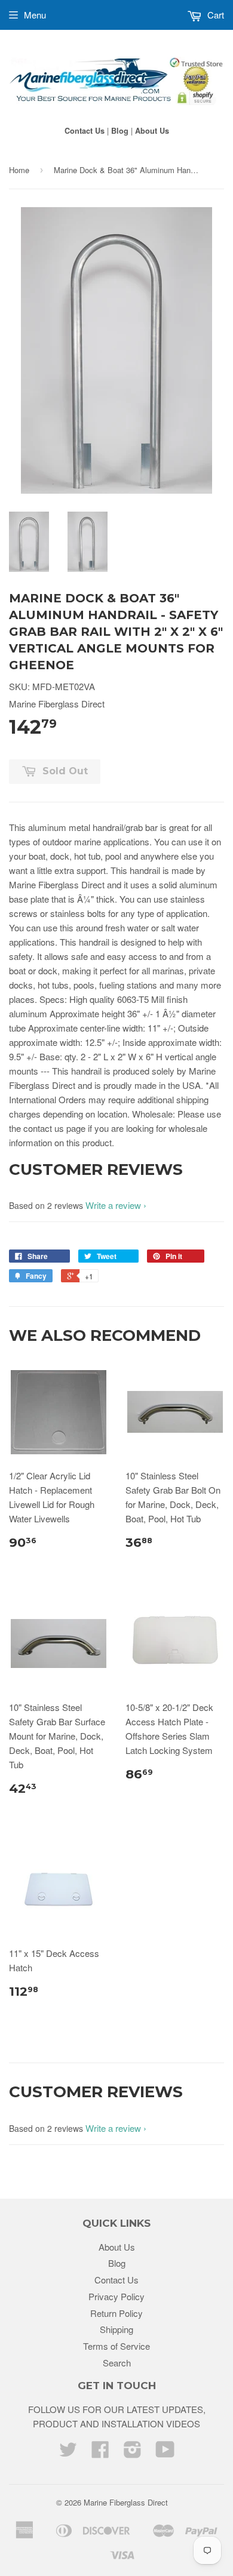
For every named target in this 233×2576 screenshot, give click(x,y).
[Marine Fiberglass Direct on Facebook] (100, 2453)
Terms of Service (116, 2346)
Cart (214, 15)
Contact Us (85, 131)
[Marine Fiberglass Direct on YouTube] (165, 2453)
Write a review (113, 1205)
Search (117, 2363)
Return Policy (116, 2313)
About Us (152, 131)
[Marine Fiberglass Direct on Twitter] (68, 2453)
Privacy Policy (116, 2296)
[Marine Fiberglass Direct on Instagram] (133, 2453)
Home (19, 170)
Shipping (116, 2329)
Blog (120, 131)
